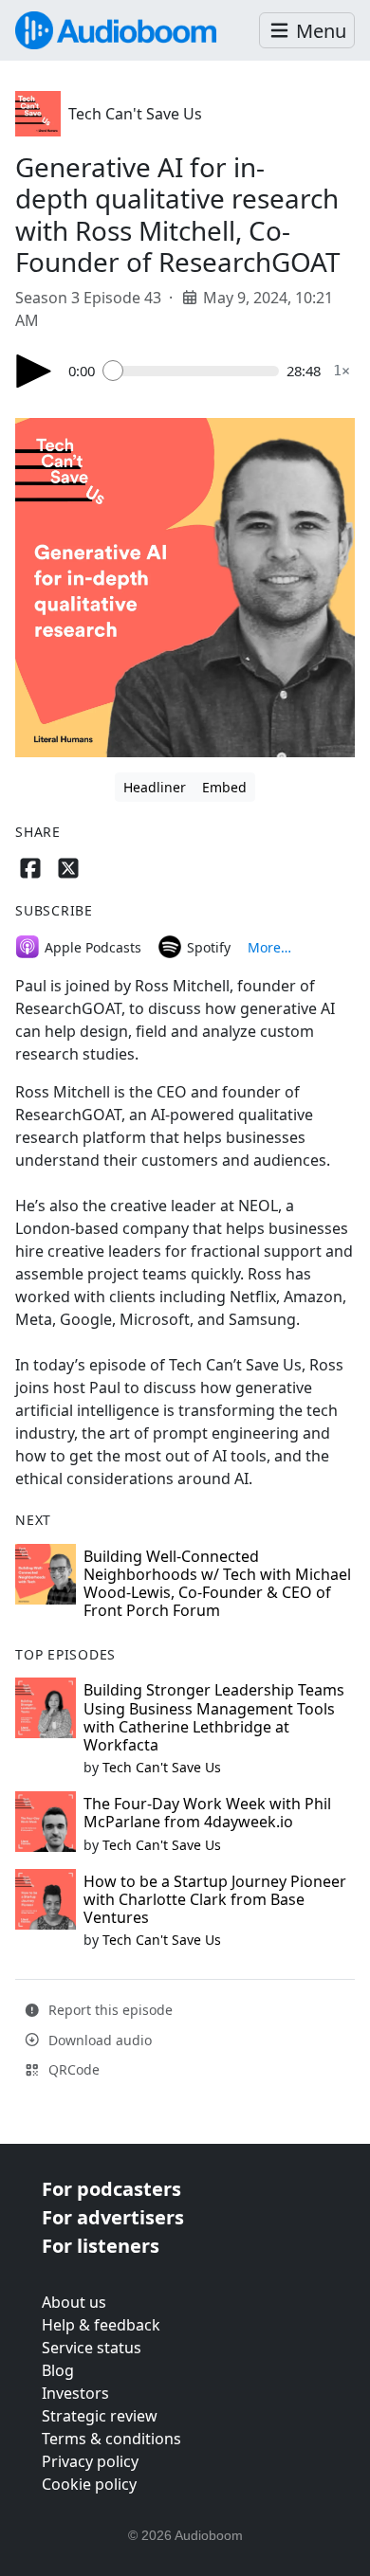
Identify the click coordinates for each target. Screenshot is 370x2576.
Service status (92, 2348)
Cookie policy (89, 2484)
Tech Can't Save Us (135, 114)
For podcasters (111, 2189)
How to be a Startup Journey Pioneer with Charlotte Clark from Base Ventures (215, 1899)
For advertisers (113, 2217)
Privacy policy (90, 2461)
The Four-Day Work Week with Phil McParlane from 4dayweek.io (207, 1813)
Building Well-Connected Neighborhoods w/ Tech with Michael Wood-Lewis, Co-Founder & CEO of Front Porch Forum (217, 1584)
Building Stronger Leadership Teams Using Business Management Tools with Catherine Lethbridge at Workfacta (214, 1717)
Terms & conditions (111, 2439)
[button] (307, 31)
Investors (75, 2393)
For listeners (101, 2246)
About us (74, 2302)
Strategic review (100, 2416)
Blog (58, 2370)
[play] (34, 371)
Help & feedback (101, 2325)
